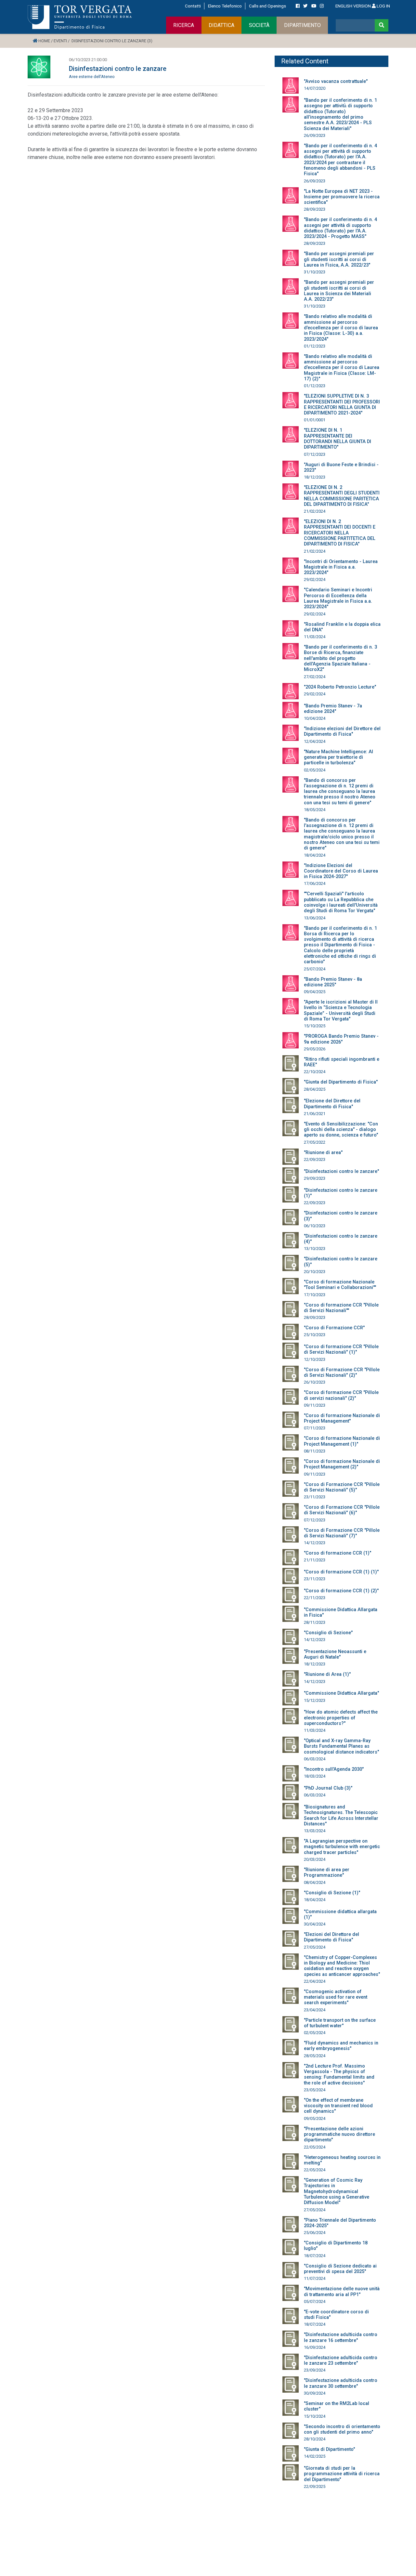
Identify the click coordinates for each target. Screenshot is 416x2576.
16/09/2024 (315, 2347)
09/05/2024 (315, 2118)
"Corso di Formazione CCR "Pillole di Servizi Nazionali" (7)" (342, 1533)
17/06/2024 (315, 883)
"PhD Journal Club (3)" (328, 1788)
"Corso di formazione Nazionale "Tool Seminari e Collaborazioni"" (340, 1285)
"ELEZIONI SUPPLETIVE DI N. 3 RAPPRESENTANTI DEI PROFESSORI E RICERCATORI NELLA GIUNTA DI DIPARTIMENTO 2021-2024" (342, 405)
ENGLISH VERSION (353, 6)
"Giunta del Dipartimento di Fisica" (341, 1082)
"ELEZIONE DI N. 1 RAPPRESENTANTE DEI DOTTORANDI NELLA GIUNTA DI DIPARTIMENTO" (338, 439)
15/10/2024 (315, 2416)
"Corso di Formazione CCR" (334, 1328)
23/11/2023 (315, 1497)
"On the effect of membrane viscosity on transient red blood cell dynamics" (338, 2106)
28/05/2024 (315, 2056)
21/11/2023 (315, 1560)
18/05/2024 (315, 810)
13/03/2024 (315, 1831)
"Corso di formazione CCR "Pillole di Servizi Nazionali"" (341, 1308)
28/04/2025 (315, 1089)
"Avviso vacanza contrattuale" (336, 81)
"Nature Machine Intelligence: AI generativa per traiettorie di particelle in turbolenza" (338, 757)
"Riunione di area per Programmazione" (327, 1873)
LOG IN (383, 6)
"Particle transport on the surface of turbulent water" (340, 2023)
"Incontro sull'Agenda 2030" (334, 1769)
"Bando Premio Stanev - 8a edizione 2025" (333, 982)
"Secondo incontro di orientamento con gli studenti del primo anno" (342, 2429)
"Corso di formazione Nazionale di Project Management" (342, 1418)
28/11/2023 (315, 1622)
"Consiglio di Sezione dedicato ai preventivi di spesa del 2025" (340, 2269)
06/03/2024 (315, 1759)
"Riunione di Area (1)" (327, 1674)
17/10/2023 (315, 1295)
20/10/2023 (315, 1272)
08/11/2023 (315, 1451)
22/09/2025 (315, 2486)
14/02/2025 (315, 2456)
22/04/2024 (315, 1981)
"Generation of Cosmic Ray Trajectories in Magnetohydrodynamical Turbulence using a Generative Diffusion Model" (337, 2191)
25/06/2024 (315, 2233)
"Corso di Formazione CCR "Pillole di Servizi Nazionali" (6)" (342, 1510)
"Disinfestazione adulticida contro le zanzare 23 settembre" (341, 2360)
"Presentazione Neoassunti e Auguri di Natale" (335, 1654)
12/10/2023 (315, 1359)
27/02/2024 (315, 677)
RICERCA (184, 25)
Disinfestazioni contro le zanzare (118, 69)
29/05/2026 (315, 1049)
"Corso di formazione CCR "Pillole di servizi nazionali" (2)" (341, 1395)
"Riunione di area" (323, 1153)
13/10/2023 (315, 1249)
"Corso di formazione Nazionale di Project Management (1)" (342, 1441)
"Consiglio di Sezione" (328, 1633)
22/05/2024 (315, 2147)
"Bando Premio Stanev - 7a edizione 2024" (333, 709)
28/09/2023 (315, 209)
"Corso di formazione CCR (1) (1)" (341, 1572)
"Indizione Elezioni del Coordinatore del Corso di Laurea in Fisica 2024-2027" (341, 871)
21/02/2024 (315, 511)
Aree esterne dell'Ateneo (92, 77)
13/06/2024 (315, 918)
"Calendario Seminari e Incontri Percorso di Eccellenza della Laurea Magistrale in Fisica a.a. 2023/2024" (338, 598)
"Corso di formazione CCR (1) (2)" (341, 1591)
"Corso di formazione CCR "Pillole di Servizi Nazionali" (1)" (341, 1349)
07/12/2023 (315, 454)
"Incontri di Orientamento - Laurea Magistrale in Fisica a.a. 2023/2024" (341, 567)
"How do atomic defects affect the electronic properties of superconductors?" (341, 1718)
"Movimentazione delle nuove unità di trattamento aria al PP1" (342, 2292)
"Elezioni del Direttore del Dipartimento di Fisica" (331, 1937)
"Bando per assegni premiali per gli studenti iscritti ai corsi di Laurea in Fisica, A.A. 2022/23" (339, 259)
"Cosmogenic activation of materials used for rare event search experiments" (336, 1997)
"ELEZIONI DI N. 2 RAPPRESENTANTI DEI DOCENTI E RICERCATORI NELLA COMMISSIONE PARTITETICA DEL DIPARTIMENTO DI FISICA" (340, 533)
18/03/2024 (315, 1776)
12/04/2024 (315, 741)
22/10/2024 (315, 1072)
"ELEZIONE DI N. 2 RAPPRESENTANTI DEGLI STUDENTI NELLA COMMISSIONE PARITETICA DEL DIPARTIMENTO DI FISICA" (342, 496)
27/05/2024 (315, 1947)
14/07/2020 (315, 88)
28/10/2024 (315, 2439)
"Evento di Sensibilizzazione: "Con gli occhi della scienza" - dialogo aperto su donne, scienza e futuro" (341, 1130)
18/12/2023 (315, 477)
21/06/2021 (315, 1114)
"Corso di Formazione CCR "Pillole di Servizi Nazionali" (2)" (342, 1373)
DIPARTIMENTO (302, 25)
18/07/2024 (315, 2256)
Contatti (193, 6)
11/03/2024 (315, 637)
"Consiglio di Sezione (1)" (332, 1893)
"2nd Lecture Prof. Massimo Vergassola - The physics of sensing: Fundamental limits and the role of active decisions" (339, 2075)
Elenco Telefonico (225, 6)
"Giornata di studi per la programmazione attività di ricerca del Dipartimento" (342, 2474)
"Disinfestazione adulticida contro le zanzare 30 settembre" (341, 2383)
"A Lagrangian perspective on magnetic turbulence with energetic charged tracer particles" (342, 1847)
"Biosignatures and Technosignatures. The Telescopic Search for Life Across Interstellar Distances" (341, 1815)
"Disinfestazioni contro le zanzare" (341, 1171)
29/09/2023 (315, 1178)
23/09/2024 (315, 2370)
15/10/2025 (315, 1026)
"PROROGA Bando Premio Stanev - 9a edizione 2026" (341, 1039)
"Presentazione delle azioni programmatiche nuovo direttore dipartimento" (339, 2135)
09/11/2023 (315, 1405)
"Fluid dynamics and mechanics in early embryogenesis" (341, 2046)
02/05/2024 (315, 770)
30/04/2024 (315, 1924)
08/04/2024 (315, 1882)
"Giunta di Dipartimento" (329, 2449)
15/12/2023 (315, 1700)
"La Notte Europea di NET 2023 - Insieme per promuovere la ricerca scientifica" (342, 197)
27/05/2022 (315, 1142)
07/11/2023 (315, 1428)
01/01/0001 (315, 420)
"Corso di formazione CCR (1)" (338, 1553)
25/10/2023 (315, 1335)
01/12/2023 (315, 346)
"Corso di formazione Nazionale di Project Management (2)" (342, 1464)
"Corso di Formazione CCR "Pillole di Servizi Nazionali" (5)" (342, 1487)
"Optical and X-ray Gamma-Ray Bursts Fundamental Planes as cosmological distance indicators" (341, 1746)
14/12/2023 (315, 1543)
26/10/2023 (315, 1382)
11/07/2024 (315, 2278)
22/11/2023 (315, 1598)
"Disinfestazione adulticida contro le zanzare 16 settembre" (341, 2337)
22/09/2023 (315, 1159)
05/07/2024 (315, 2301)
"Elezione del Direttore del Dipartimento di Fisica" (332, 1104)
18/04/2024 (315, 855)
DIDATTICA (221, 25)
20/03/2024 (315, 1859)
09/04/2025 (315, 992)
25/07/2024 (315, 969)
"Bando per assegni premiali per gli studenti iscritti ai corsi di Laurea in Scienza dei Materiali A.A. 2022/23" (339, 291)
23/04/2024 (315, 2010)
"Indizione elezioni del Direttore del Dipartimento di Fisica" (342, 731)
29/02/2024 (315, 579)
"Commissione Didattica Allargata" (341, 1693)
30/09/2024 (315, 2393)
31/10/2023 (315, 272)
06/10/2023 (315, 1226)
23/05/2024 (315, 2090)
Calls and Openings (267, 6)
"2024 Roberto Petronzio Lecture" (340, 687)
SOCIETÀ (259, 25)
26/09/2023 (315, 135)
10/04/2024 (315, 718)
